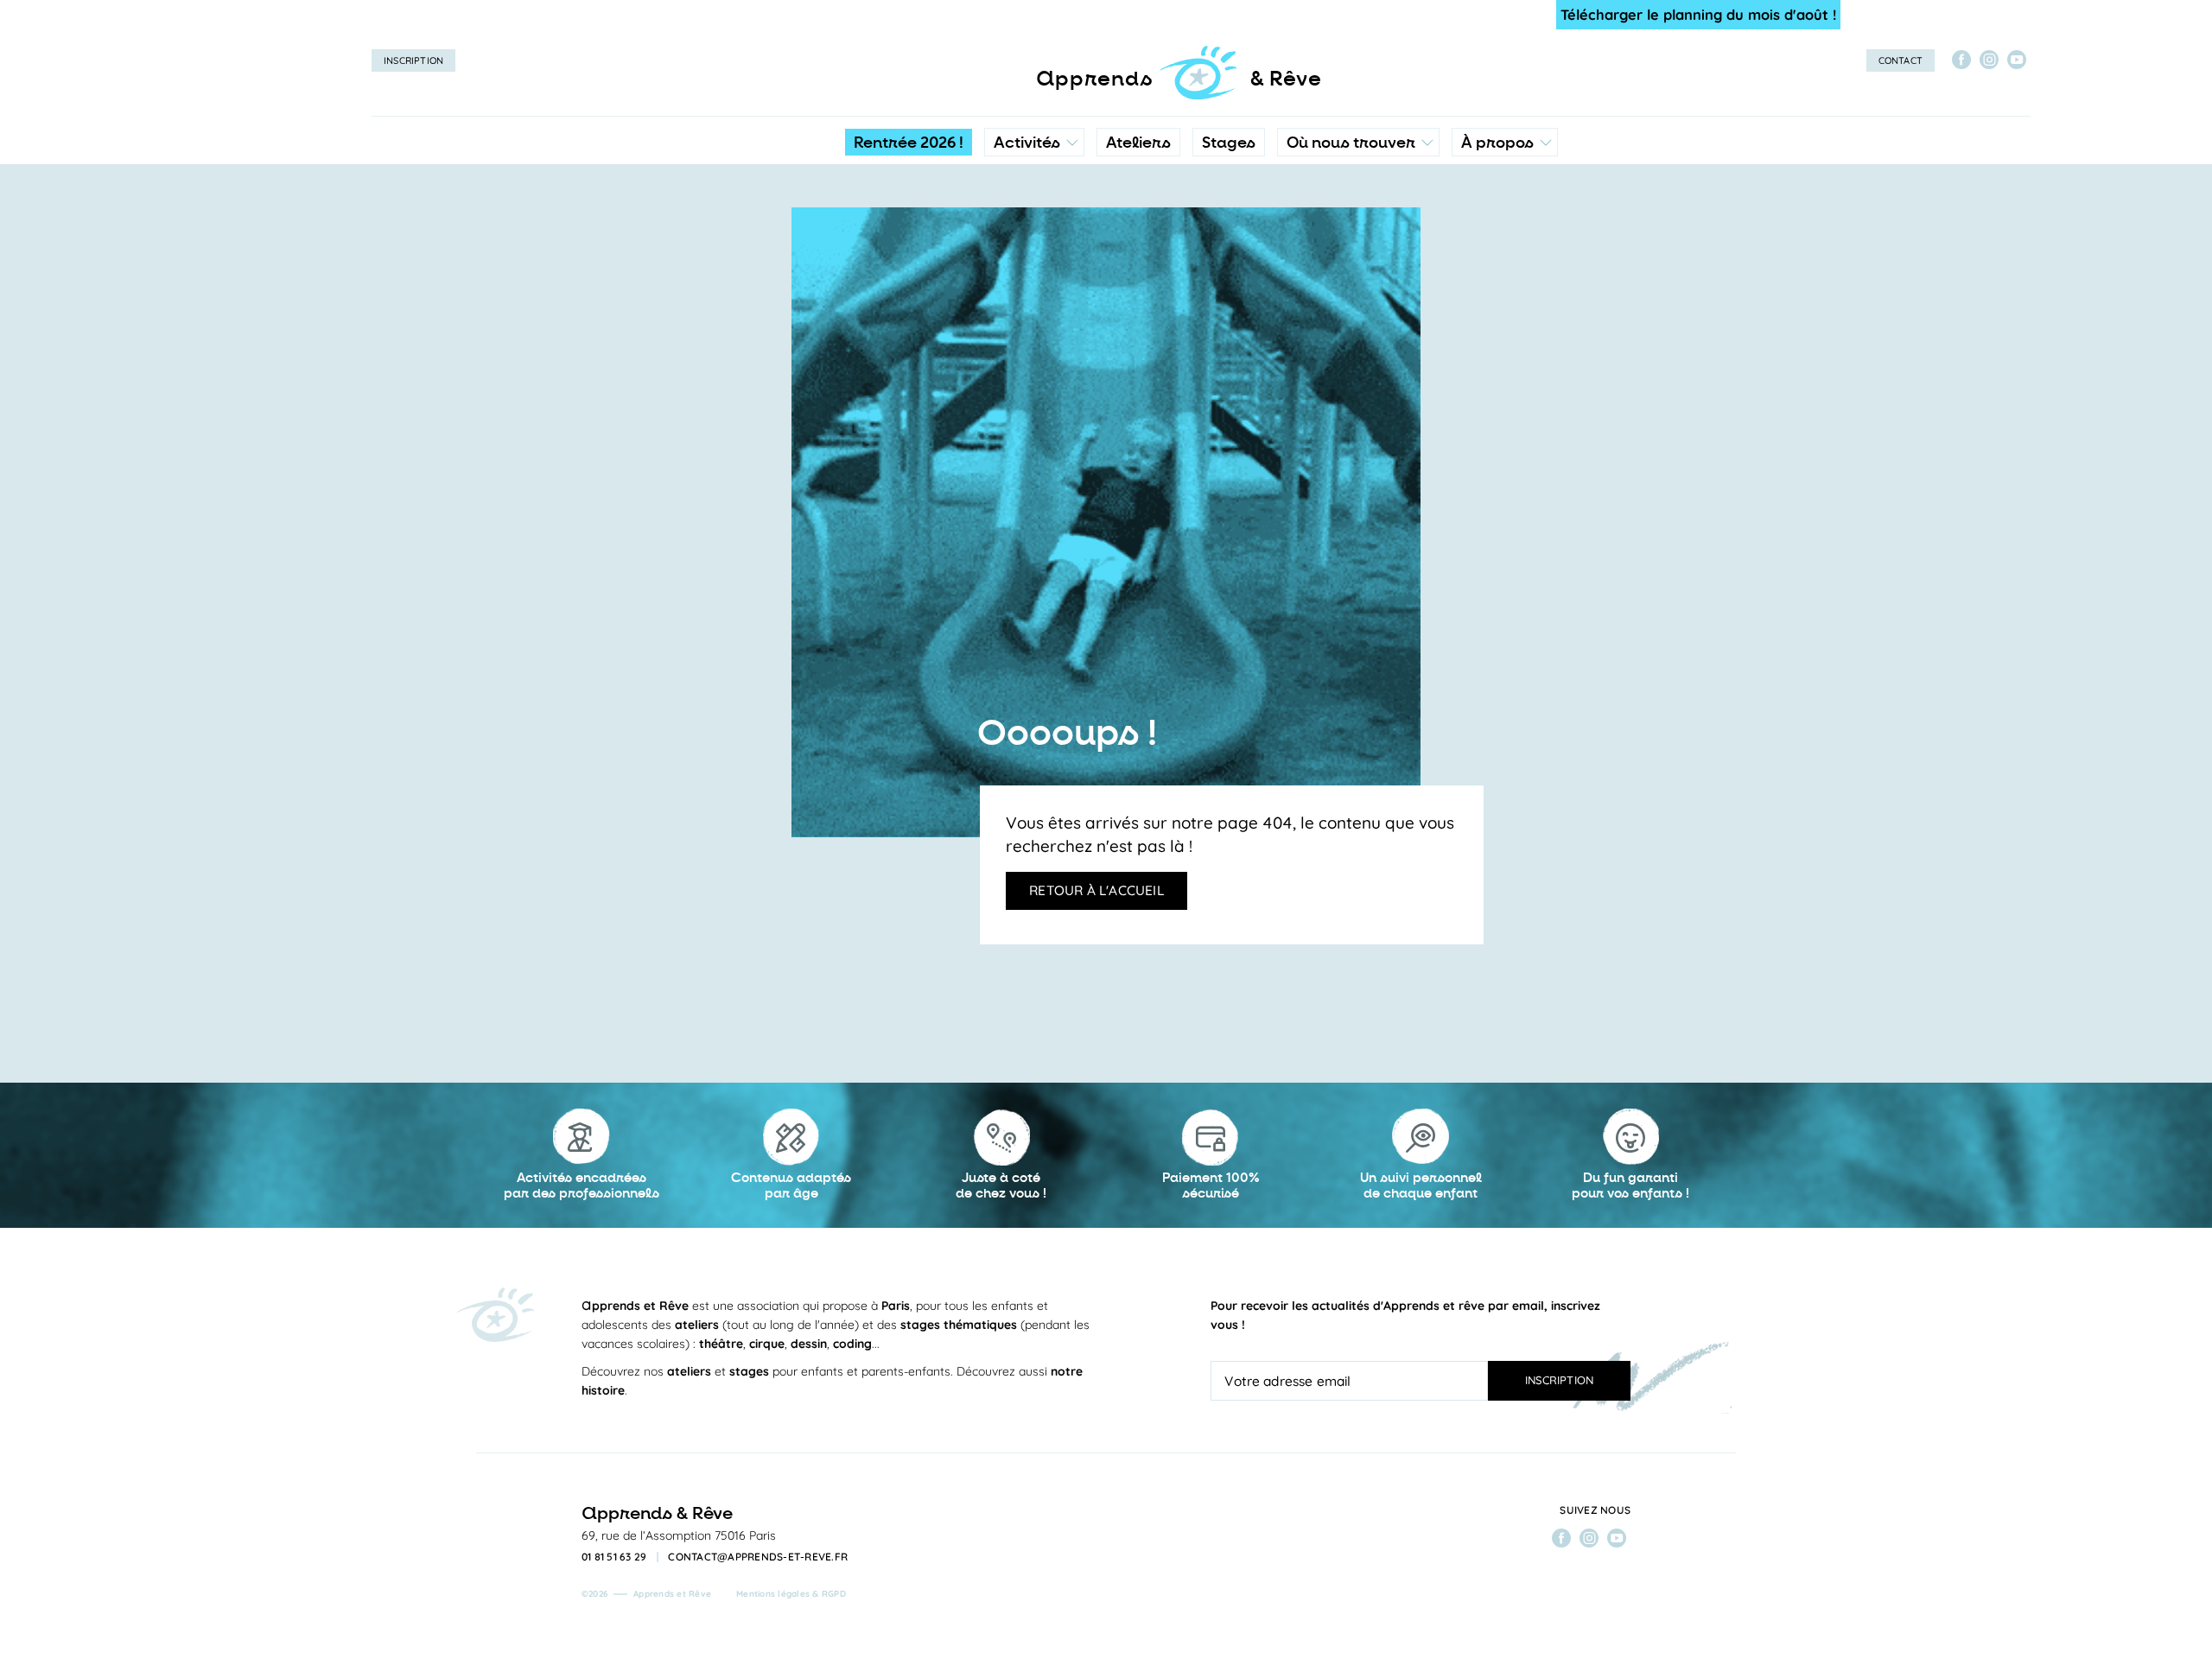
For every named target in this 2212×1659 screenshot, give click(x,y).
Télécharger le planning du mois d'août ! (1698, 14)
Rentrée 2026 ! (909, 143)
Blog (1480, 255)
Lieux (1354, 255)
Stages (1229, 143)
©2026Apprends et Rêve (646, 1594)
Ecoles (1358, 220)
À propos (1497, 143)
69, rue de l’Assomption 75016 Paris (679, 1535)
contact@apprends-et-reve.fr (758, 1557)
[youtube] (2017, 60)
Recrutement (1503, 289)
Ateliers (1138, 143)
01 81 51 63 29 (614, 1557)
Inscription (413, 60)
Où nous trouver (1351, 143)
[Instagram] (1989, 60)
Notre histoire (1505, 220)
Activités (1027, 143)
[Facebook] (1961, 60)
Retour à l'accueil (1096, 890)
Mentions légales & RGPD (791, 1594)
